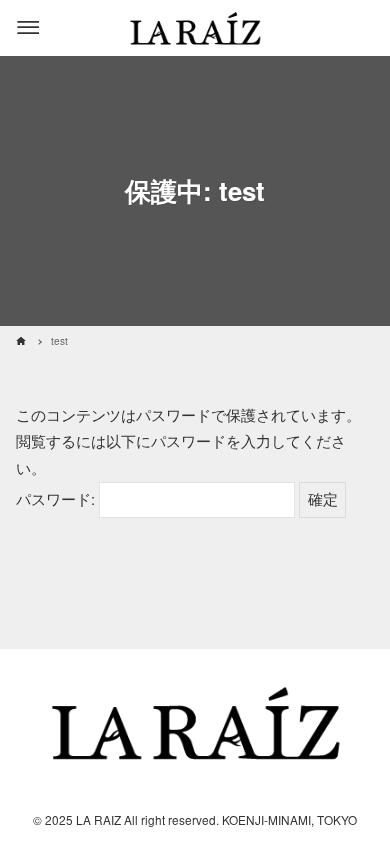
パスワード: (57, 498)
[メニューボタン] (28, 28)
